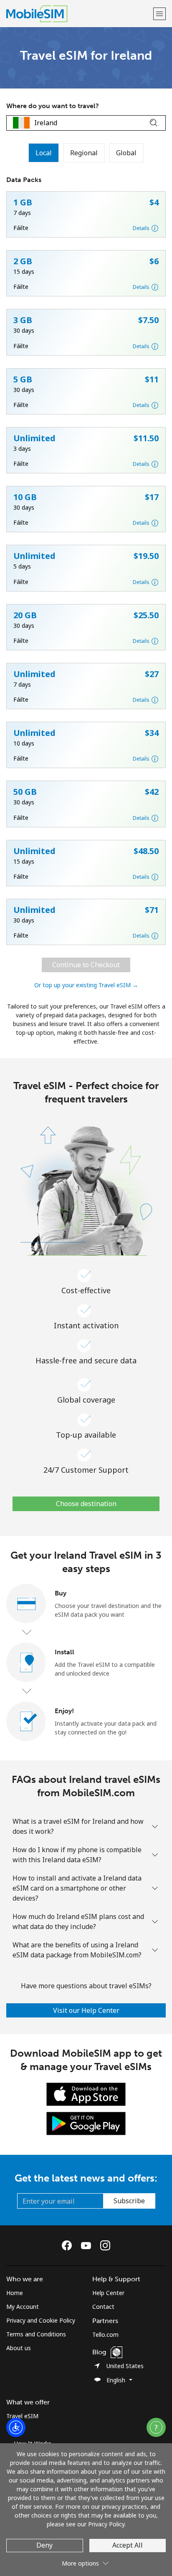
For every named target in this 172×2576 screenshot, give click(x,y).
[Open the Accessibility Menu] (16, 2427)
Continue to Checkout (86, 965)
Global (126, 153)
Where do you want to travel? (53, 106)
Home (15, 2293)
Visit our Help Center (86, 2010)
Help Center (108, 2293)
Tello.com (105, 2335)
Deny (44, 2545)
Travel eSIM (22, 2416)
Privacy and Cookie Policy (41, 2320)
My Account (23, 2307)
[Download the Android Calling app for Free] (86, 2123)
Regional (84, 153)
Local (44, 153)
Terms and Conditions (36, 2334)
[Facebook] (69, 2245)
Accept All (128, 2545)
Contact (103, 2307)
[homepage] (79, 14)
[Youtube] (88, 2245)
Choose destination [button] (86, 1504)
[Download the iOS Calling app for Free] (86, 2094)
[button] (159, 14)
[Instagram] (105, 2245)
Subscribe (129, 2201)
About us (19, 2348)
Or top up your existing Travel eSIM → (86, 985)
